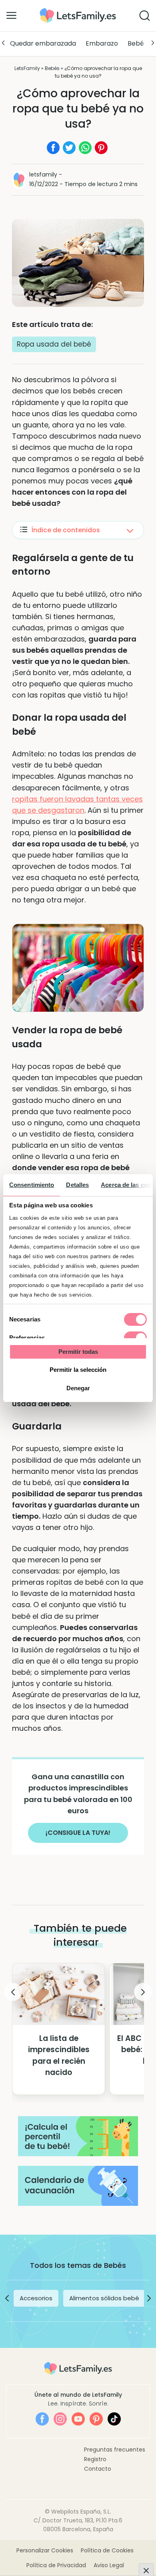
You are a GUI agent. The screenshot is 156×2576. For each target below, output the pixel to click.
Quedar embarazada (43, 43)
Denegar (78, 1388)
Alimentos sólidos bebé (104, 2298)
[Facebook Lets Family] (42, 2419)
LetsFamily (27, 68)
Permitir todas (78, 1352)
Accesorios (36, 2298)
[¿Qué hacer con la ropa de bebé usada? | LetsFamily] (78, 11)
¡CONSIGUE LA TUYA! (78, 1833)
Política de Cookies (107, 2550)
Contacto (98, 2469)
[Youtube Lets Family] (78, 2419)
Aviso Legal (109, 2565)
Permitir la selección (78, 1370)
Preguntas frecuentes (115, 2450)
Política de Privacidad (56, 2565)
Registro (95, 2459)
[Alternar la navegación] (11, 15)
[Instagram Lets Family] (60, 2419)
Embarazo (102, 43)
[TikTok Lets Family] (114, 2419)
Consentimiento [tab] (32, 1185)
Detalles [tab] (77, 1185)
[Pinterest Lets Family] (96, 2419)
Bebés (137, 43)
